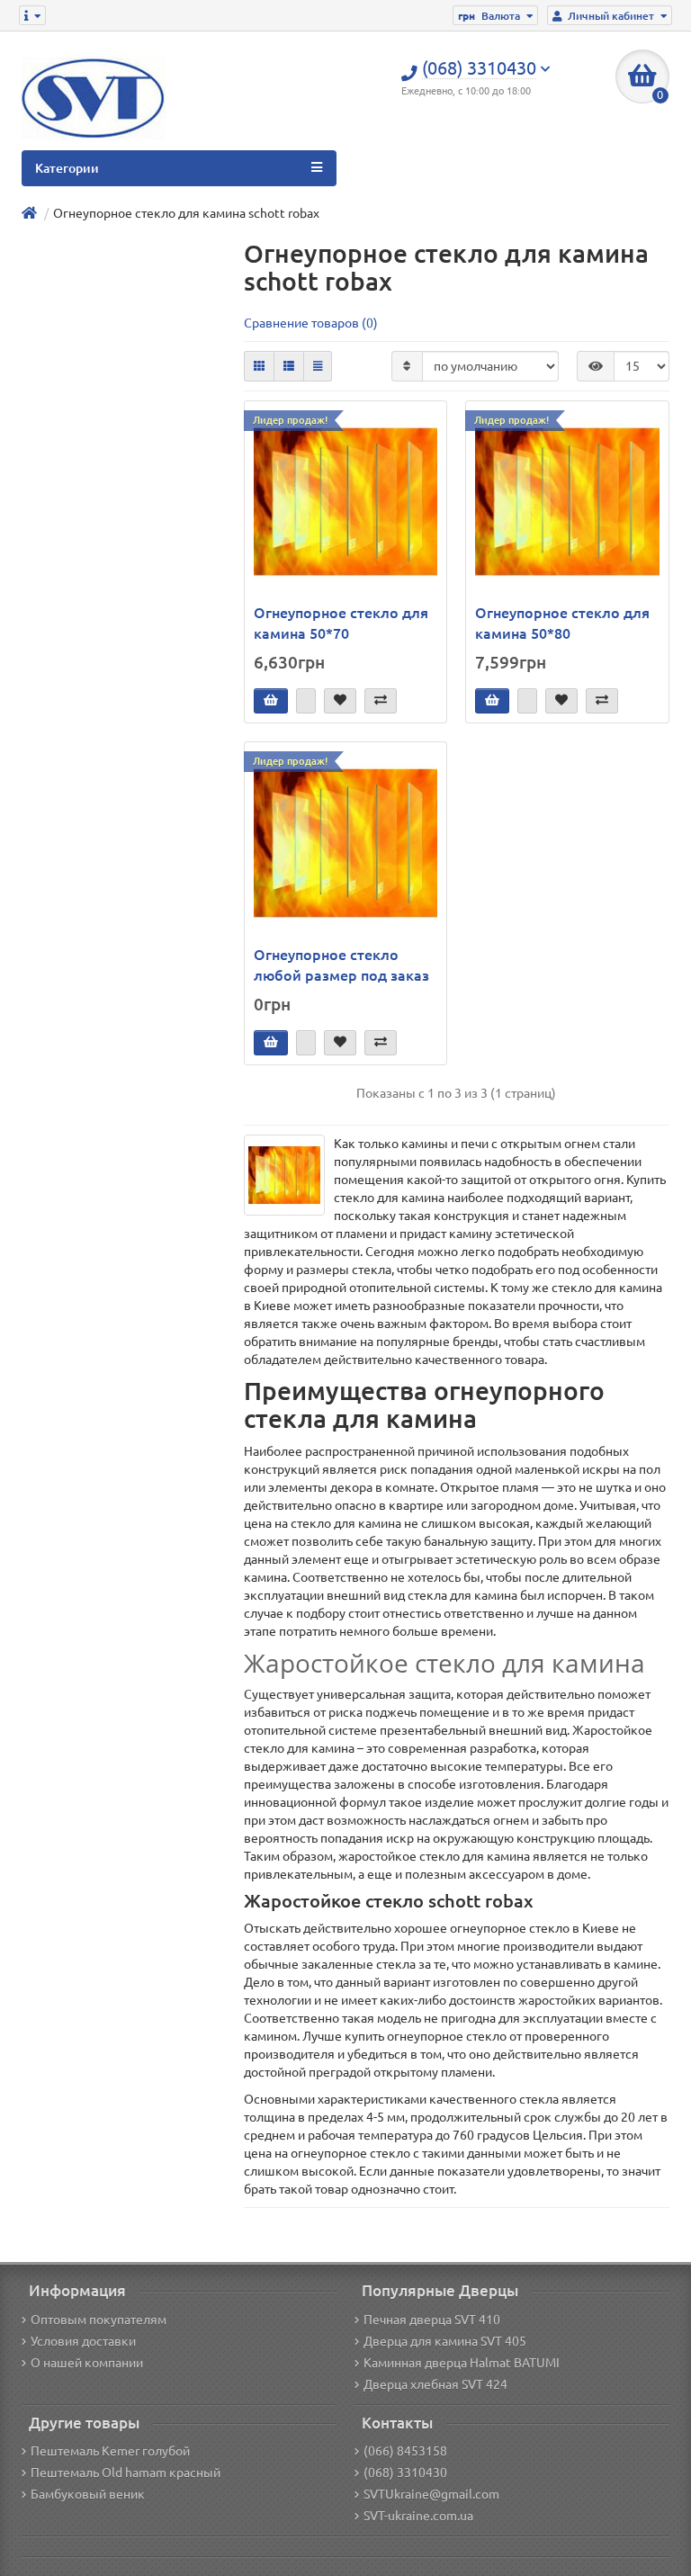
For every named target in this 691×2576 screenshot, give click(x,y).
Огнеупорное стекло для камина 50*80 (562, 623)
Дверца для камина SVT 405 (445, 2341)
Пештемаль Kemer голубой (110, 2451)
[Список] (289, 366)
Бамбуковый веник (88, 2494)
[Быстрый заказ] (306, 701)
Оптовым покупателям (99, 2320)
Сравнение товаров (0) (311, 323)
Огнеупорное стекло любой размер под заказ (341, 965)
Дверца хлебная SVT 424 (435, 2384)
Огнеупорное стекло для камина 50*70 (341, 623)
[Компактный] (318, 366)
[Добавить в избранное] (340, 701)
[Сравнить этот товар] (381, 701)
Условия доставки (83, 2341)
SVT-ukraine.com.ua (418, 2516)
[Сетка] (259, 366)
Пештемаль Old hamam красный (126, 2473)
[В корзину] (271, 701)
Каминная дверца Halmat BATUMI (462, 2363)
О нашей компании (87, 2363)
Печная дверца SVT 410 (432, 2320)
